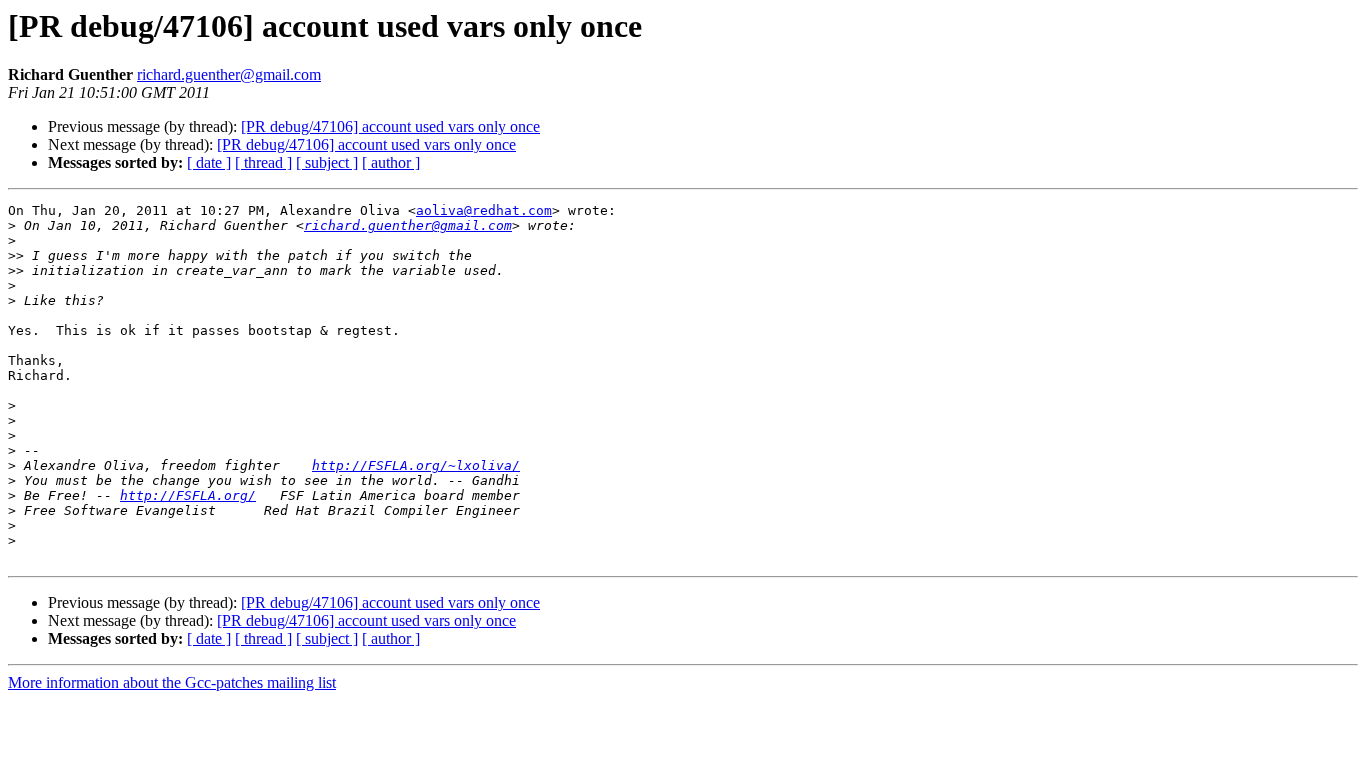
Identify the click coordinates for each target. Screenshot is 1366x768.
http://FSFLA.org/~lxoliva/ (416, 465)
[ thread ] (263, 162)
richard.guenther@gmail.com (229, 74)
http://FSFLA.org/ (188, 495)
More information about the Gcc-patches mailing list (172, 682)
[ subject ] (327, 162)
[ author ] (391, 162)
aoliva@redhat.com (484, 210)
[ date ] (209, 162)
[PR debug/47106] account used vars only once (390, 126)
